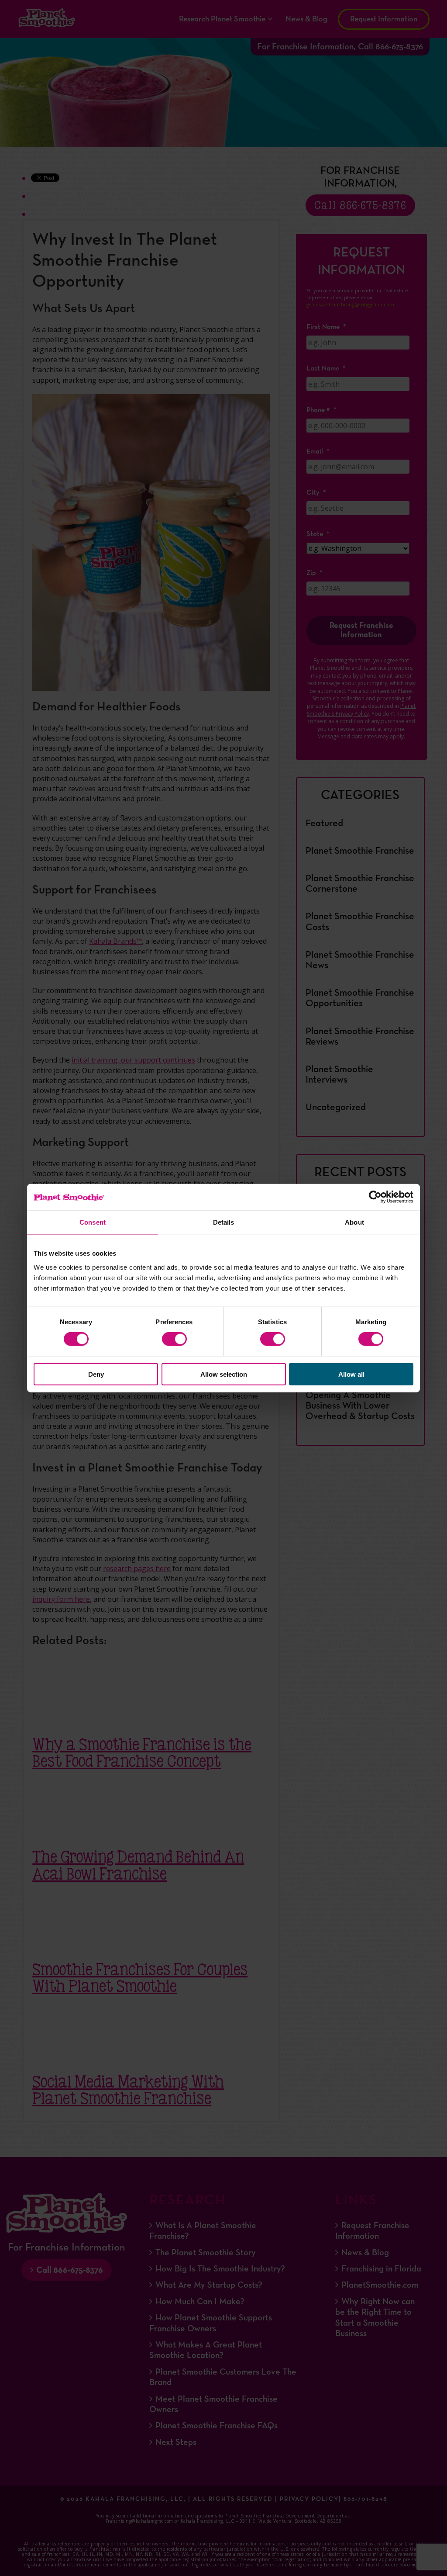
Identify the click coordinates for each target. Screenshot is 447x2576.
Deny (96, 1374)
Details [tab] (224, 1222)
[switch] (174, 1339)
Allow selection (224, 1374)
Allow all (351, 1374)
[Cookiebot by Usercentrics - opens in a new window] (375, 1197)
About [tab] (354, 1222)
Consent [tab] (93, 1222)
